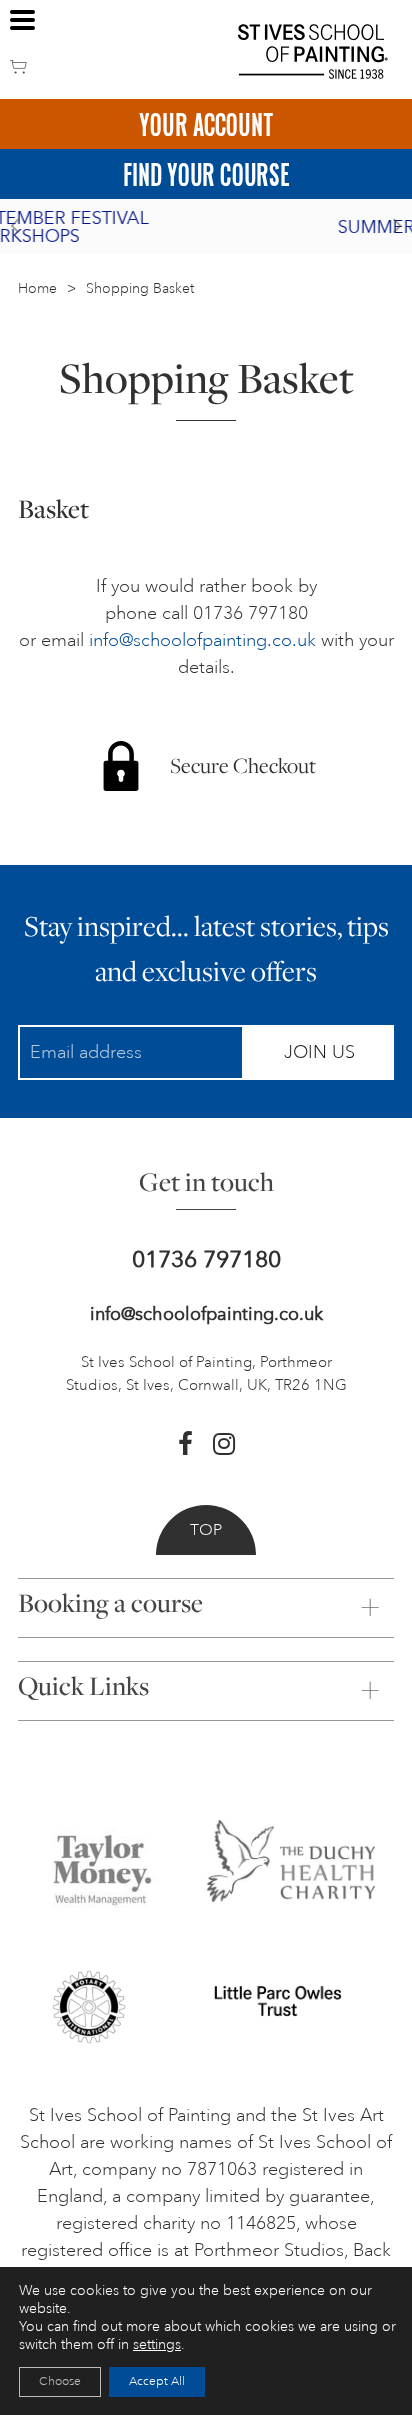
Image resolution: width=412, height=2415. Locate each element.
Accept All (157, 2381)
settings (157, 2344)
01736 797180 (206, 1259)
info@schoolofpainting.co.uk (202, 640)
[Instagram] (224, 1444)
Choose (60, 2381)
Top (206, 1530)
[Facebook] (185, 1444)
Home (37, 288)
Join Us (319, 1052)
